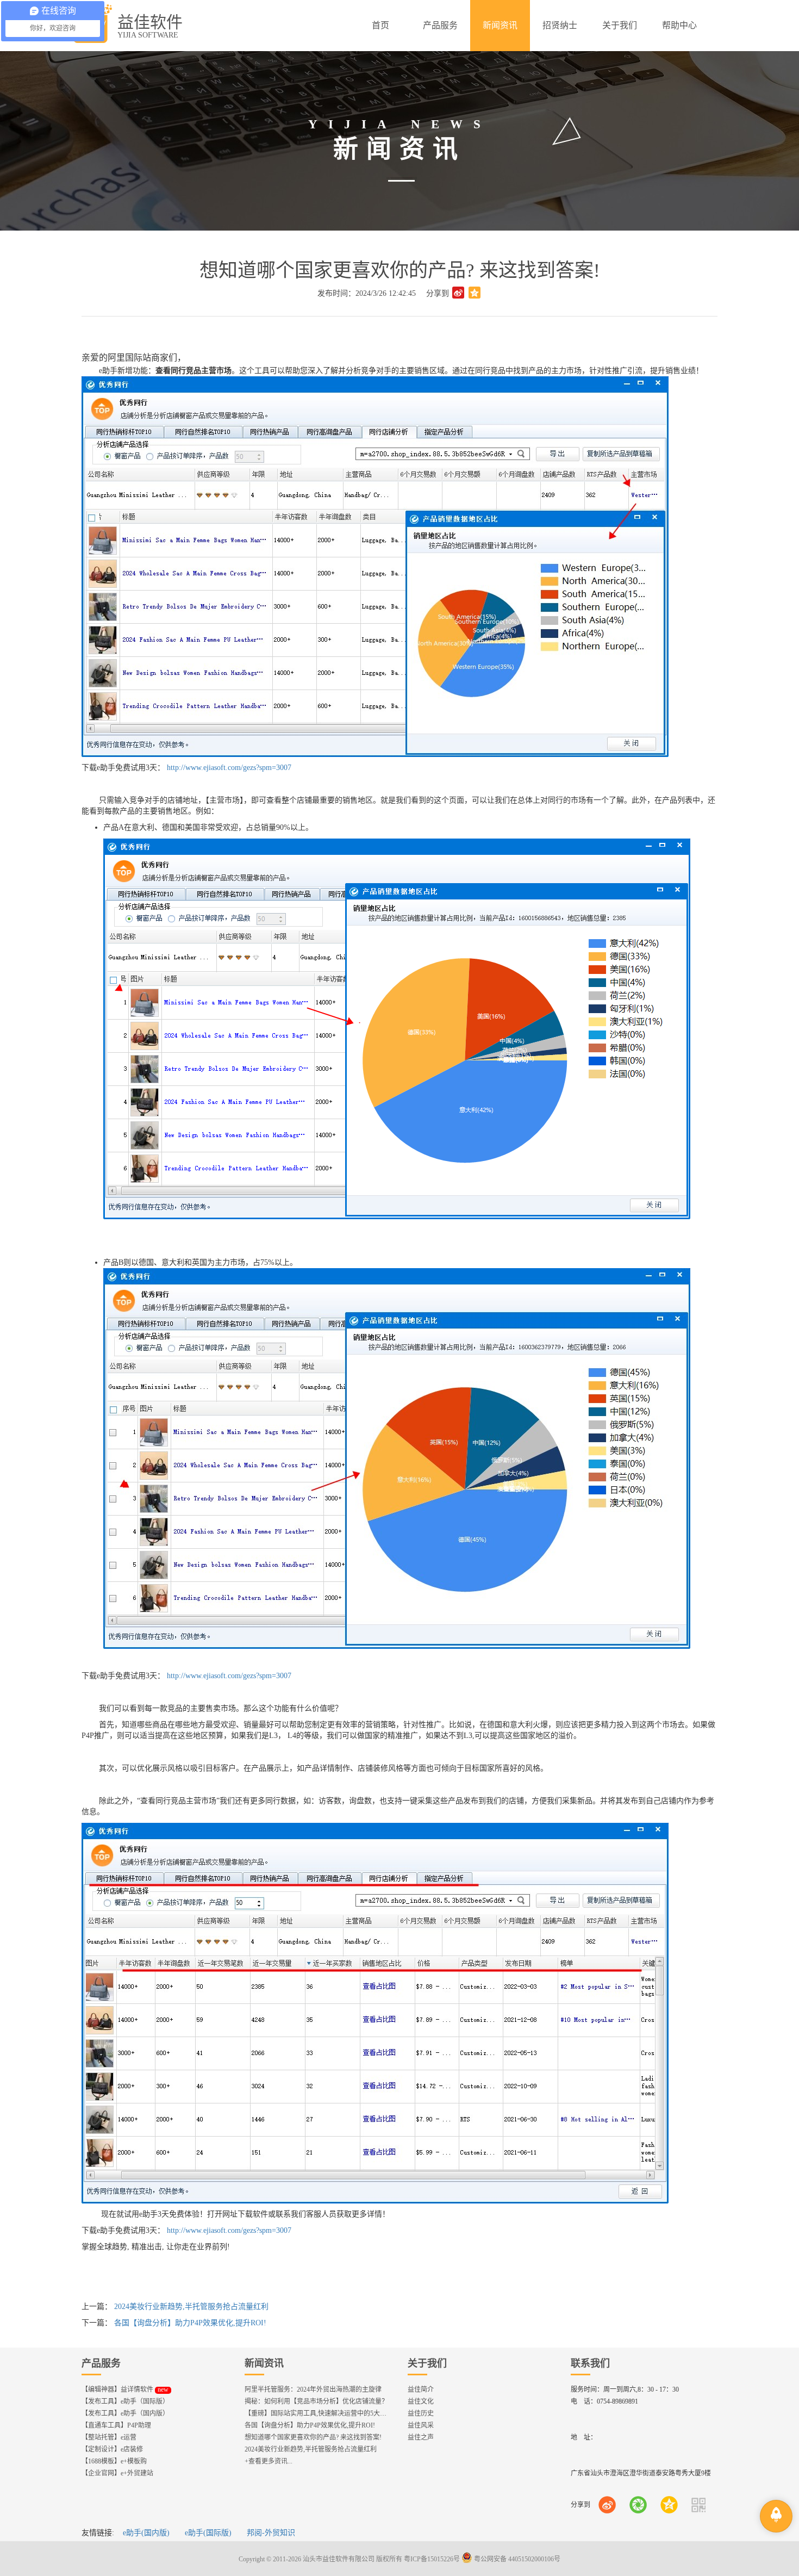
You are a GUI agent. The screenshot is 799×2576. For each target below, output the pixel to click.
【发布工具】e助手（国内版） (125, 2413)
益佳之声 (421, 2437)
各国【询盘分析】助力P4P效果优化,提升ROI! (190, 2323)
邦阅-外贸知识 (271, 2533)
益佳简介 (421, 2389)
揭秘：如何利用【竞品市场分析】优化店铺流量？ (316, 2401)
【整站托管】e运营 (109, 2437)
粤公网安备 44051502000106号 (516, 2559)
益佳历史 (421, 2413)
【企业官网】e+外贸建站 (117, 2473)
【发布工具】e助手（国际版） (125, 2401)
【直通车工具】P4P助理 (116, 2425)
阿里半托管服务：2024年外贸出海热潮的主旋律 (313, 2389)
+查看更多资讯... (269, 2461)
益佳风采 (421, 2425)
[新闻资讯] (500, 26)
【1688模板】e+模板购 (114, 2461)
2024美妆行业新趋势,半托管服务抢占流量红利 (191, 2307)
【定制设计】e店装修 (112, 2449)
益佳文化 (421, 2401)
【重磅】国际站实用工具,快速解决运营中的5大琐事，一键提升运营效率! (349, 2413)
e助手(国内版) (146, 2533)
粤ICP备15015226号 (432, 2559)
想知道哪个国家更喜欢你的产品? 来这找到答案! (313, 2437)
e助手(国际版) (208, 2533)
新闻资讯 (264, 2363)
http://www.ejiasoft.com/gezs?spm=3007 (228, 768)
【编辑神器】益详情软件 (125, 2389)
